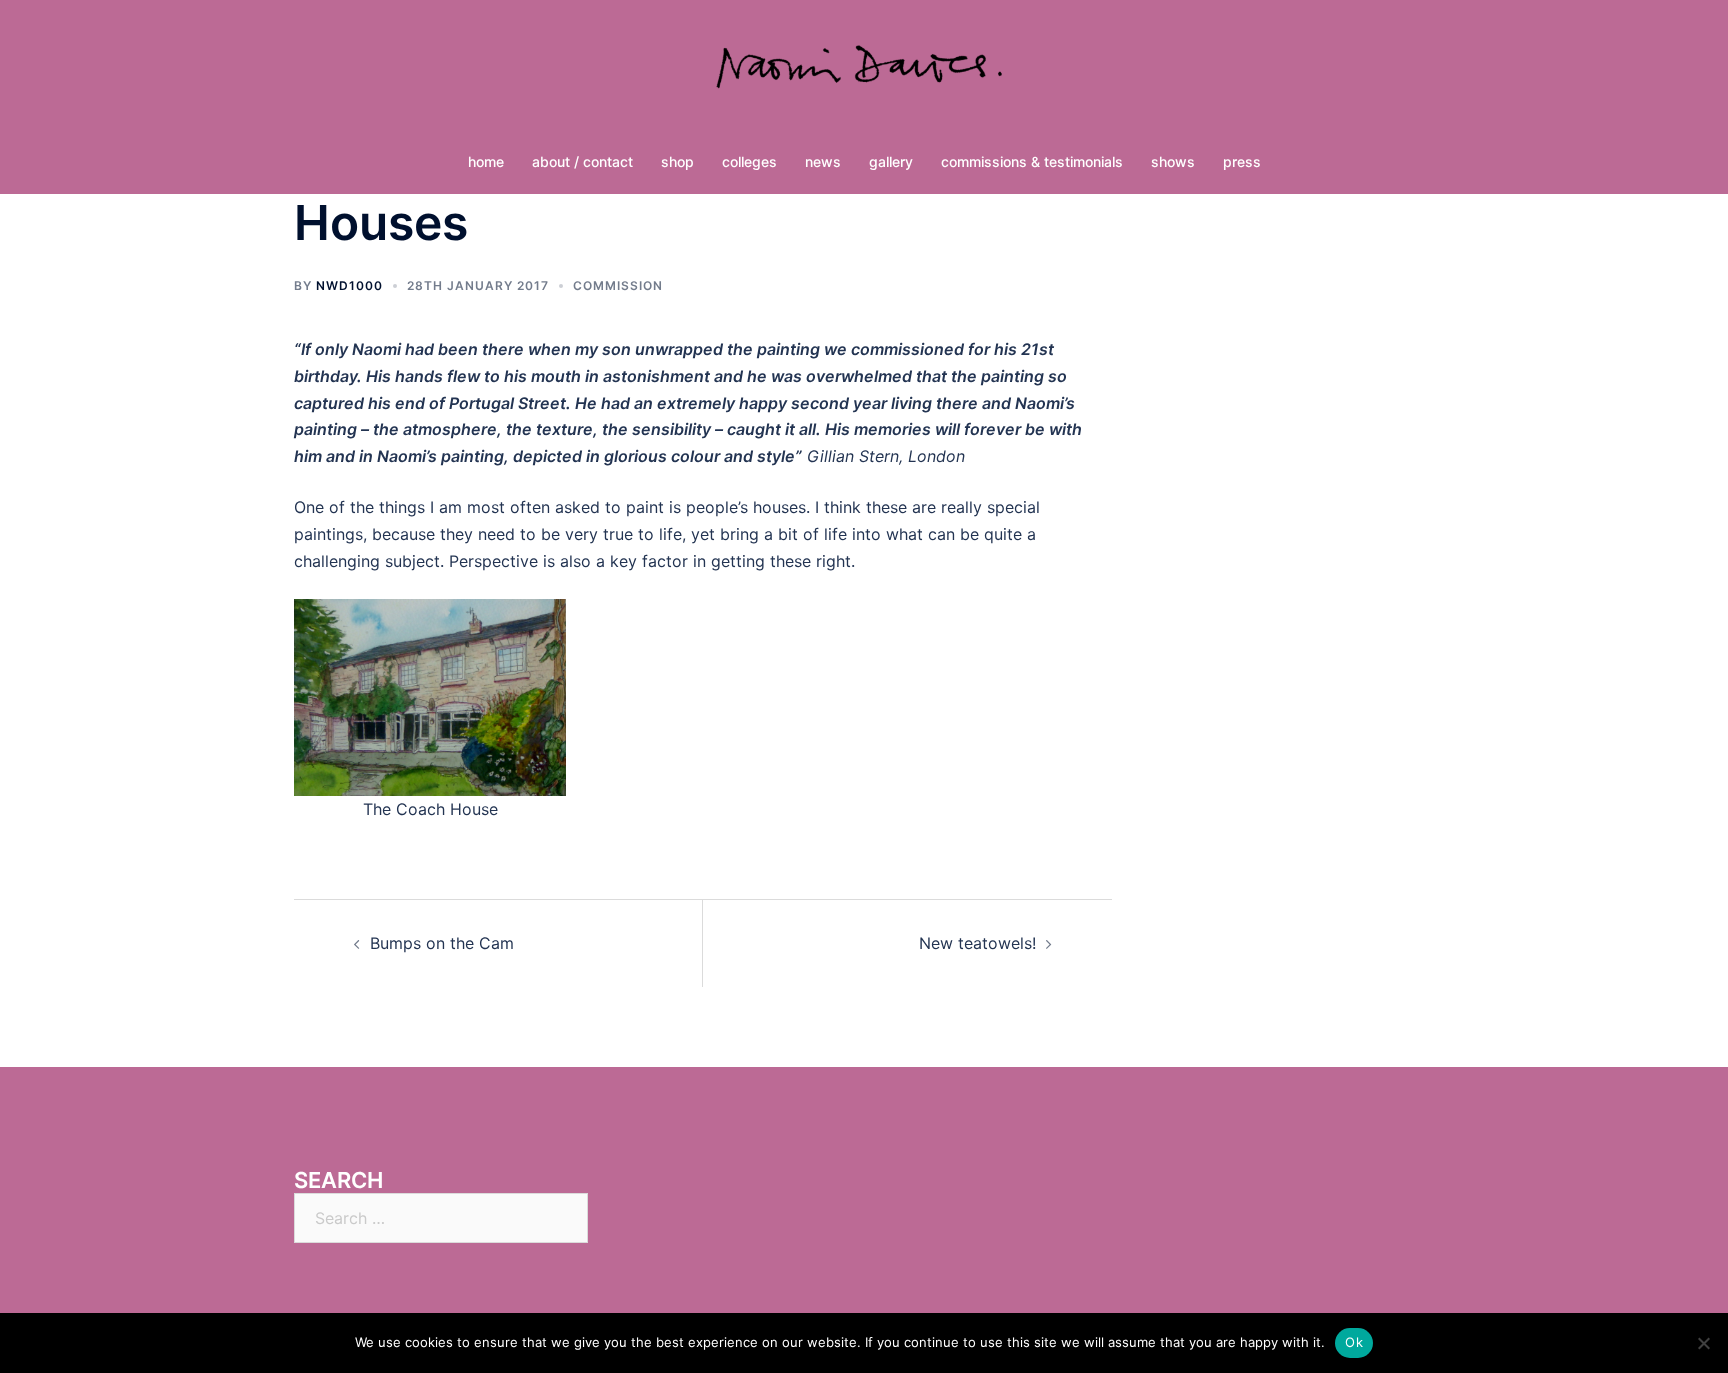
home (486, 161)
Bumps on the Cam (442, 943)
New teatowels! (977, 943)
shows (1173, 161)
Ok (1354, 1342)
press (1242, 161)
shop (677, 161)
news (823, 161)
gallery (891, 161)
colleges (749, 161)
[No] (1703, 1343)
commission (618, 285)
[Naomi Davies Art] (864, 76)
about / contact (582, 161)
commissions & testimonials (1032, 161)
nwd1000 (349, 285)
